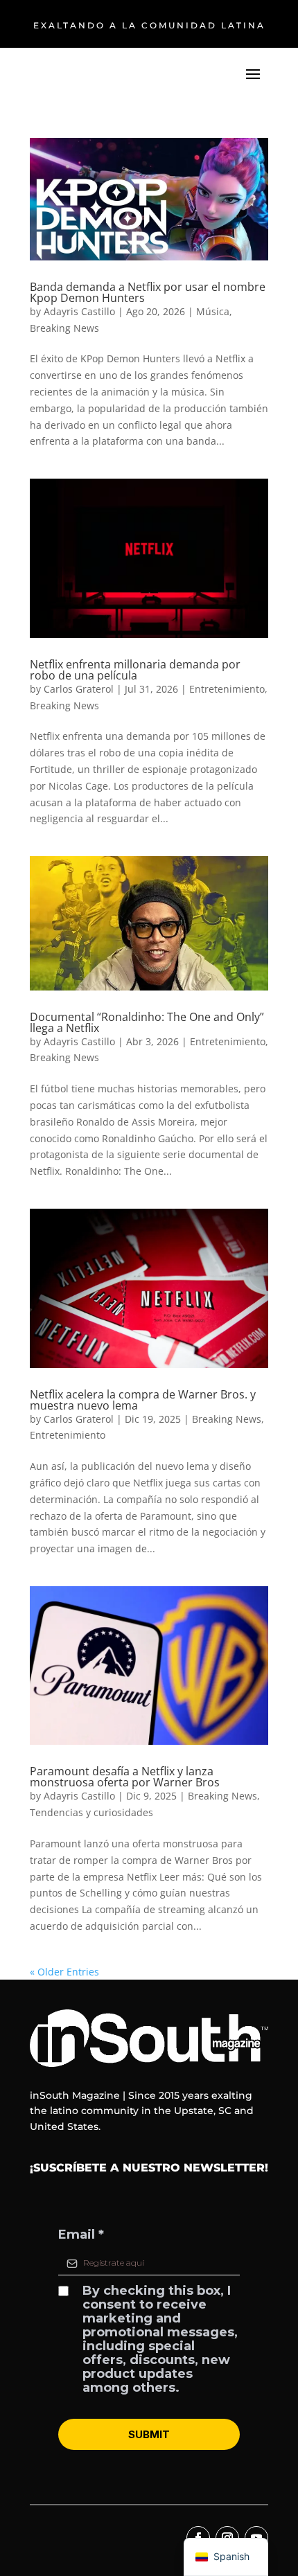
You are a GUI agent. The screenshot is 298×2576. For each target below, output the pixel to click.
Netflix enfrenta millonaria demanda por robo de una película (135, 670)
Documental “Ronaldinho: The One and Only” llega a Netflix (147, 1022)
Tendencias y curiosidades (91, 1812)
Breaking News (64, 328)
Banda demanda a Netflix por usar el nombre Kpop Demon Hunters (148, 292)
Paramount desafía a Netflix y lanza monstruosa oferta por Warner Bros (125, 1777)
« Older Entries (64, 1972)
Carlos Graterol (79, 689)
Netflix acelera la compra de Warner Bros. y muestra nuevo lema (143, 1400)
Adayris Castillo (79, 311)
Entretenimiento (227, 689)
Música (213, 311)
